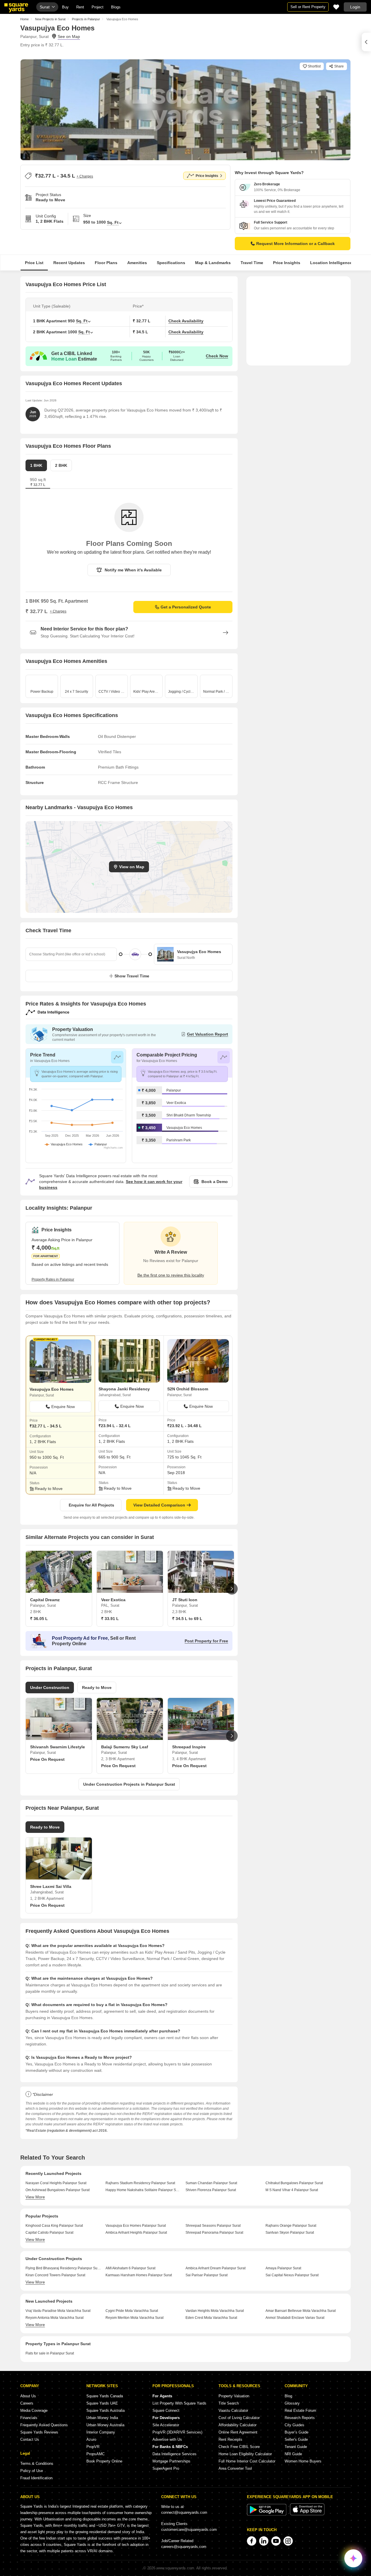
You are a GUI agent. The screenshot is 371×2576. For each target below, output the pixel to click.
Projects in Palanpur (86, 19)
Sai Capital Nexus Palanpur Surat (292, 2275)
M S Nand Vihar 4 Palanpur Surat (292, 2190)
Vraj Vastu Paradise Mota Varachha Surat (58, 2311)
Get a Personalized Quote (186, 607)
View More (35, 2197)
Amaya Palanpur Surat (283, 2268)
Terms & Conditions (37, 2463)
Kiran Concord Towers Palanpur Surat (55, 2275)
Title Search (229, 2403)
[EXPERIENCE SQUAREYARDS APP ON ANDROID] (267, 2514)
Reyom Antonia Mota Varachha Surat (54, 2318)
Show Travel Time (132, 976)
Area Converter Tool (235, 2468)
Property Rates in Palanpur (53, 1279)
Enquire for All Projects (91, 1505)
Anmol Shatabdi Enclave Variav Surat (295, 2318)
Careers (27, 2403)
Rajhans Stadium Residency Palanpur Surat (140, 2183)
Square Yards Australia (106, 2410)
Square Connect (166, 2410)
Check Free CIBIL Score (239, 2447)
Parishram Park (179, 1140)
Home (24, 19)
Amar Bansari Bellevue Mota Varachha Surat (301, 2311)
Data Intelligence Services (174, 2454)
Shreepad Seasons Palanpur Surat (213, 2226)
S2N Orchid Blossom (188, 1389)
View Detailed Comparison (159, 1505)
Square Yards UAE (102, 2403)
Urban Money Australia (105, 2425)
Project (98, 7)
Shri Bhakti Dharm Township (189, 1115)
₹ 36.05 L (39, 1619)
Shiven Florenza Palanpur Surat (211, 2190)
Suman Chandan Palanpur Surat (211, 2183)
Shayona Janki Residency (124, 1389)
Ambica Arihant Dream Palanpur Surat (215, 2268)
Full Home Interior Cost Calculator (247, 2461)
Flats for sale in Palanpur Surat (50, 2353)
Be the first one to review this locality (171, 1275)
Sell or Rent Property (308, 7)
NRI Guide (293, 2454)
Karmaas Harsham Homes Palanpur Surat (139, 2275)
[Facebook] (252, 2541)
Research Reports (300, 2418)
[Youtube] (276, 2541)
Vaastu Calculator (233, 2410)
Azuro (91, 2439)
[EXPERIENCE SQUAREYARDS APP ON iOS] (307, 2514)
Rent (80, 7)
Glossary (292, 2403)
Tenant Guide (296, 2447)
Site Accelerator (166, 2425)
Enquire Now (63, 1407)
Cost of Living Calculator (239, 2418)
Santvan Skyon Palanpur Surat (290, 2233)
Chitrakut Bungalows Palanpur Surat (294, 2183)
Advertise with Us (167, 2439)
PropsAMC (96, 2454)
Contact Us (30, 2439)
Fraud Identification (36, 2478)
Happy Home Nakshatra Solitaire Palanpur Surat (143, 2190)
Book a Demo (215, 1182)
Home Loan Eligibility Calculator (245, 2454)
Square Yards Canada (105, 2396)
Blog (288, 2396)
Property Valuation (234, 2396)
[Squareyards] (16, 8)
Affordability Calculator (238, 2425)
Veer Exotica (176, 1103)
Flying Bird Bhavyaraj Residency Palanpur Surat (63, 2268)
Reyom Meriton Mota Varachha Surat (134, 2318)
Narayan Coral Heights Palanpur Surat (56, 2183)
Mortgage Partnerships (171, 2461)
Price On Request (47, 1759)
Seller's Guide (296, 2439)
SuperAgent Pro (166, 2468)
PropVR (93, 2447)
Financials (29, 2418)
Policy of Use (32, 2471)
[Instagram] (288, 2541)
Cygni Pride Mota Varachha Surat (132, 2311)
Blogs (116, 7)
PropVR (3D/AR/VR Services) (177, 2432)
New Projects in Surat (50, 19)
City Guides (294, 2425)
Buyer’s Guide (297, 2432)
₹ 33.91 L (110, 1619)
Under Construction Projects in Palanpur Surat (129, 1784)
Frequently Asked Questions (44, 2425)
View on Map (132, 867)
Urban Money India (102, 2418)
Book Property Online (104, 2461)
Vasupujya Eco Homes (184, 1128)
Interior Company (101, 2432)
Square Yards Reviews (39, 2432)
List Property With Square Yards (179, 2403)
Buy (65, 7)
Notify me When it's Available (133, 570)
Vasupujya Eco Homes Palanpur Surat (136, 2226)
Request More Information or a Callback (295, 244)
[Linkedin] (264, 2541)
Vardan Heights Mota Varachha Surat (215, 2311)
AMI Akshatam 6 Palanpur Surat (130, 2268)
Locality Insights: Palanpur (59, 1208)
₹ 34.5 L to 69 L (187, 1619)
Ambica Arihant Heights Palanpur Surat (136, 2233)
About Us (28, 2396)
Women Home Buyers (303, 2461)
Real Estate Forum (300, 2410)
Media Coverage (34, 2410)
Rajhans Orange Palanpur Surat (291, 2226)
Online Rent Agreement (238, 2432)
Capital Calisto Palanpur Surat (49, 2233)
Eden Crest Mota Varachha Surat (211, 2318)
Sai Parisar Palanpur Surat (207, 2275)
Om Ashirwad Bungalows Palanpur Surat (58, 2190)
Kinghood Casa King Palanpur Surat (54, 2226)
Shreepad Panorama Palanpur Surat (214, 2233)
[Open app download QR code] (366, 42)
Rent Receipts (230, 2439)
